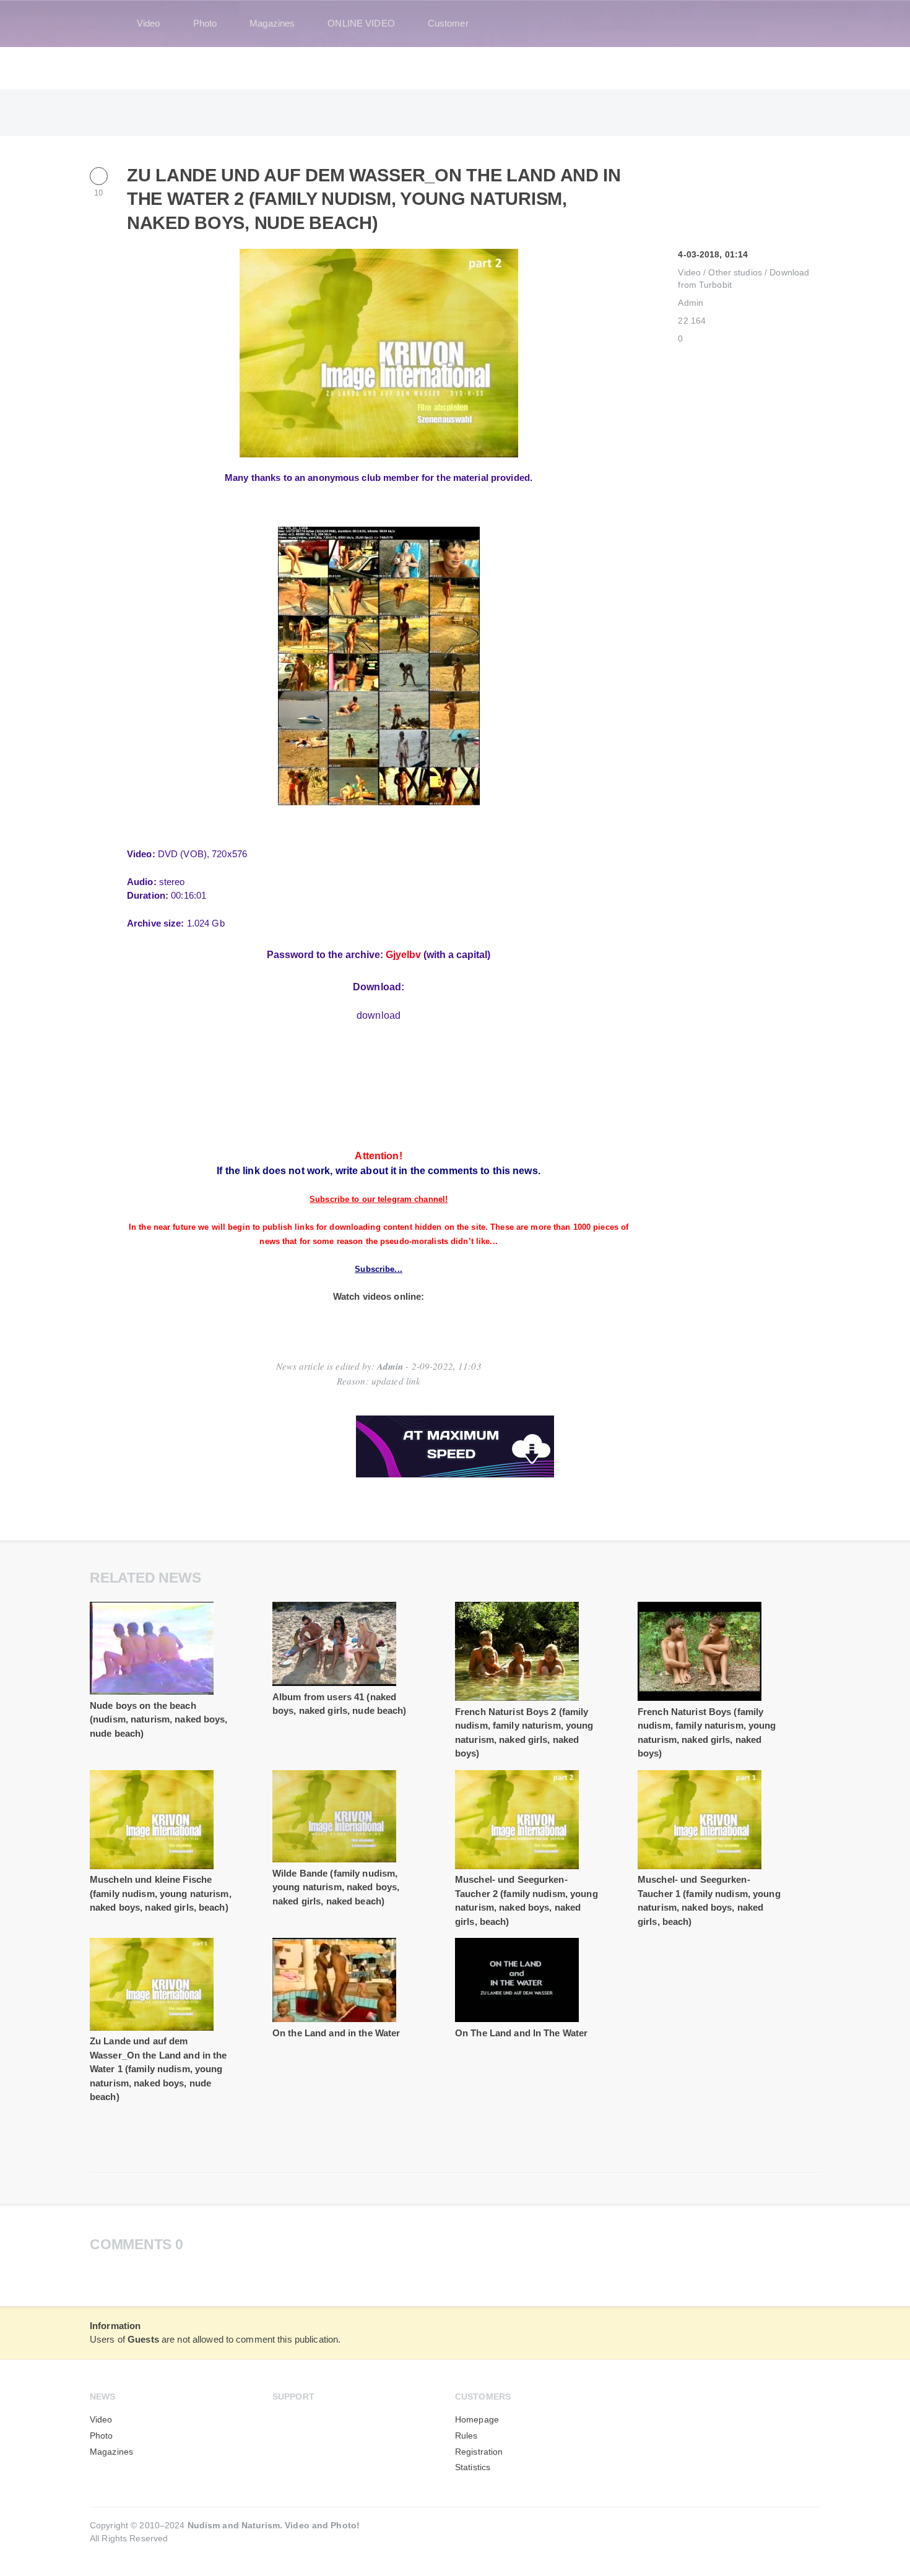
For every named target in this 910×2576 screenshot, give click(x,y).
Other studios (735, 273)
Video (149, 23)
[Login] (803, 24)
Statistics (473, 2467)
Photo (205, 23)
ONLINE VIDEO (361, 23)
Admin (691, 303)
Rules (466, 2436)
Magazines (272, 23)
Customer (448, 23)
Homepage (477, 2420)
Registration (479, 2452)
